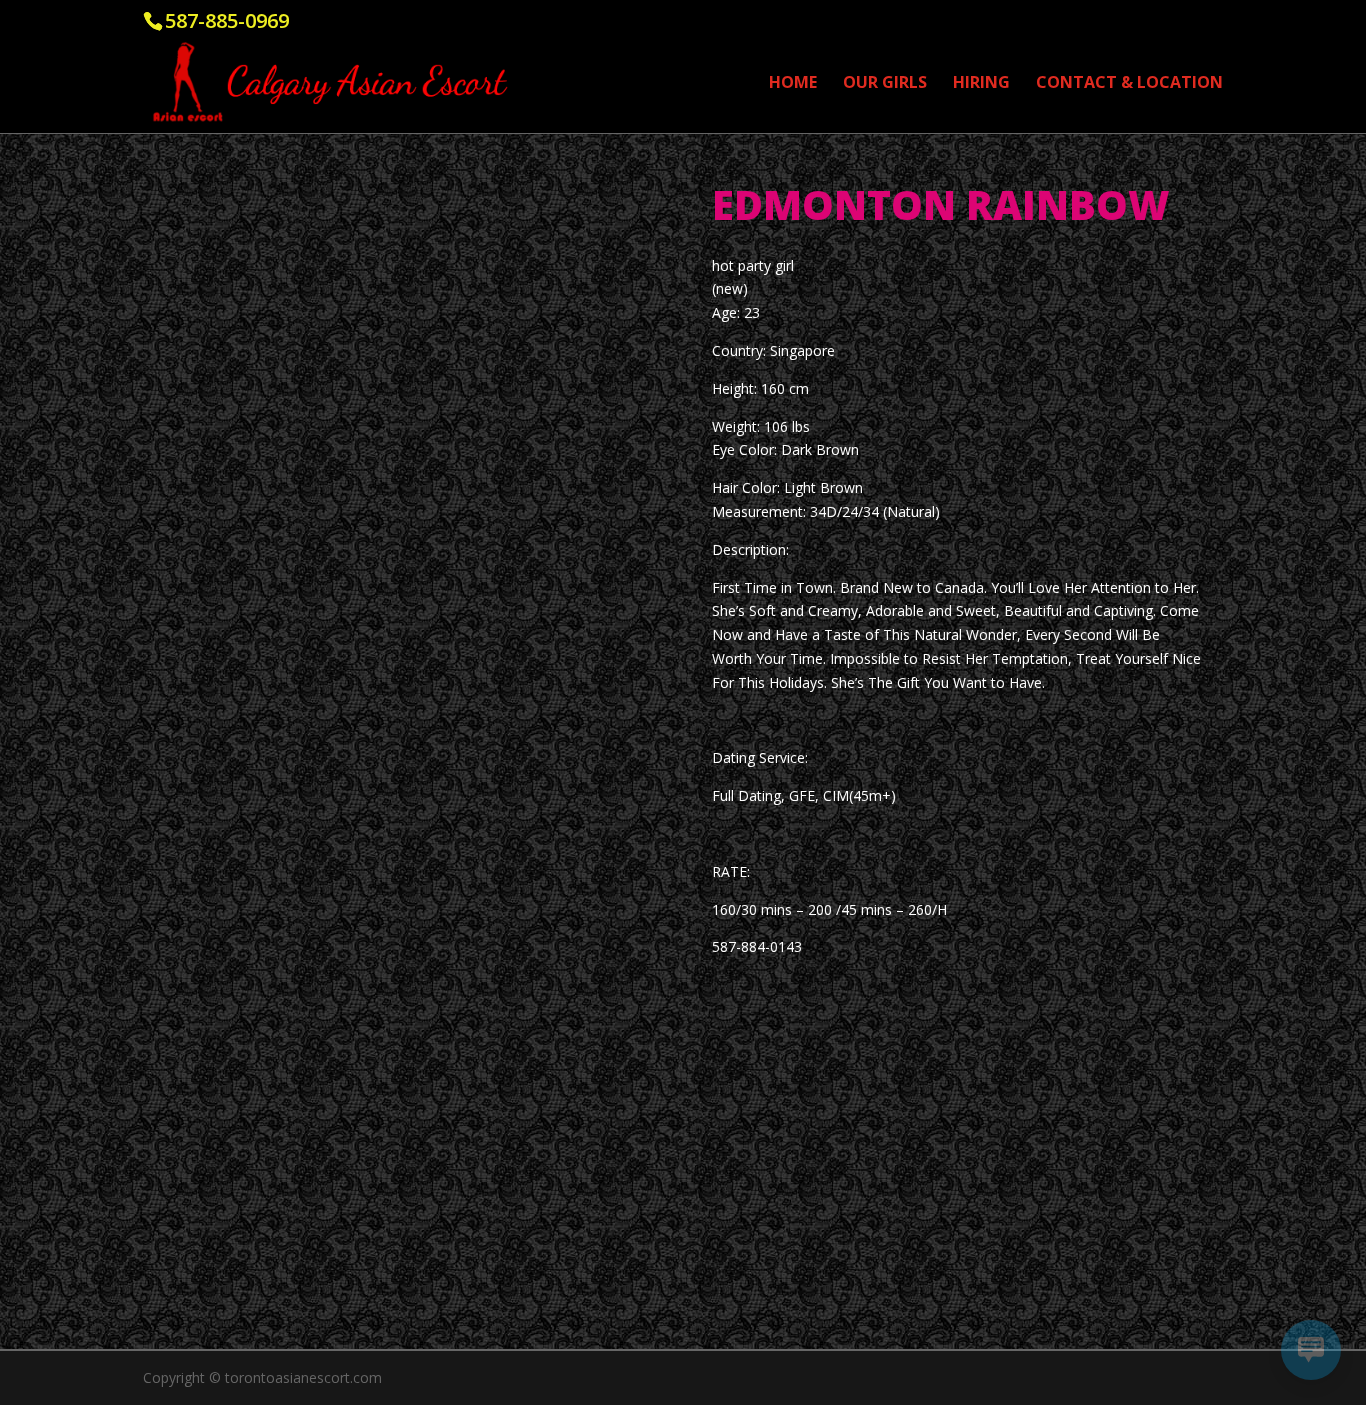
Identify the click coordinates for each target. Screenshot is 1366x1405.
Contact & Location (1129, 84)
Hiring (981, 84)
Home (793, 84)
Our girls (885, 84)
